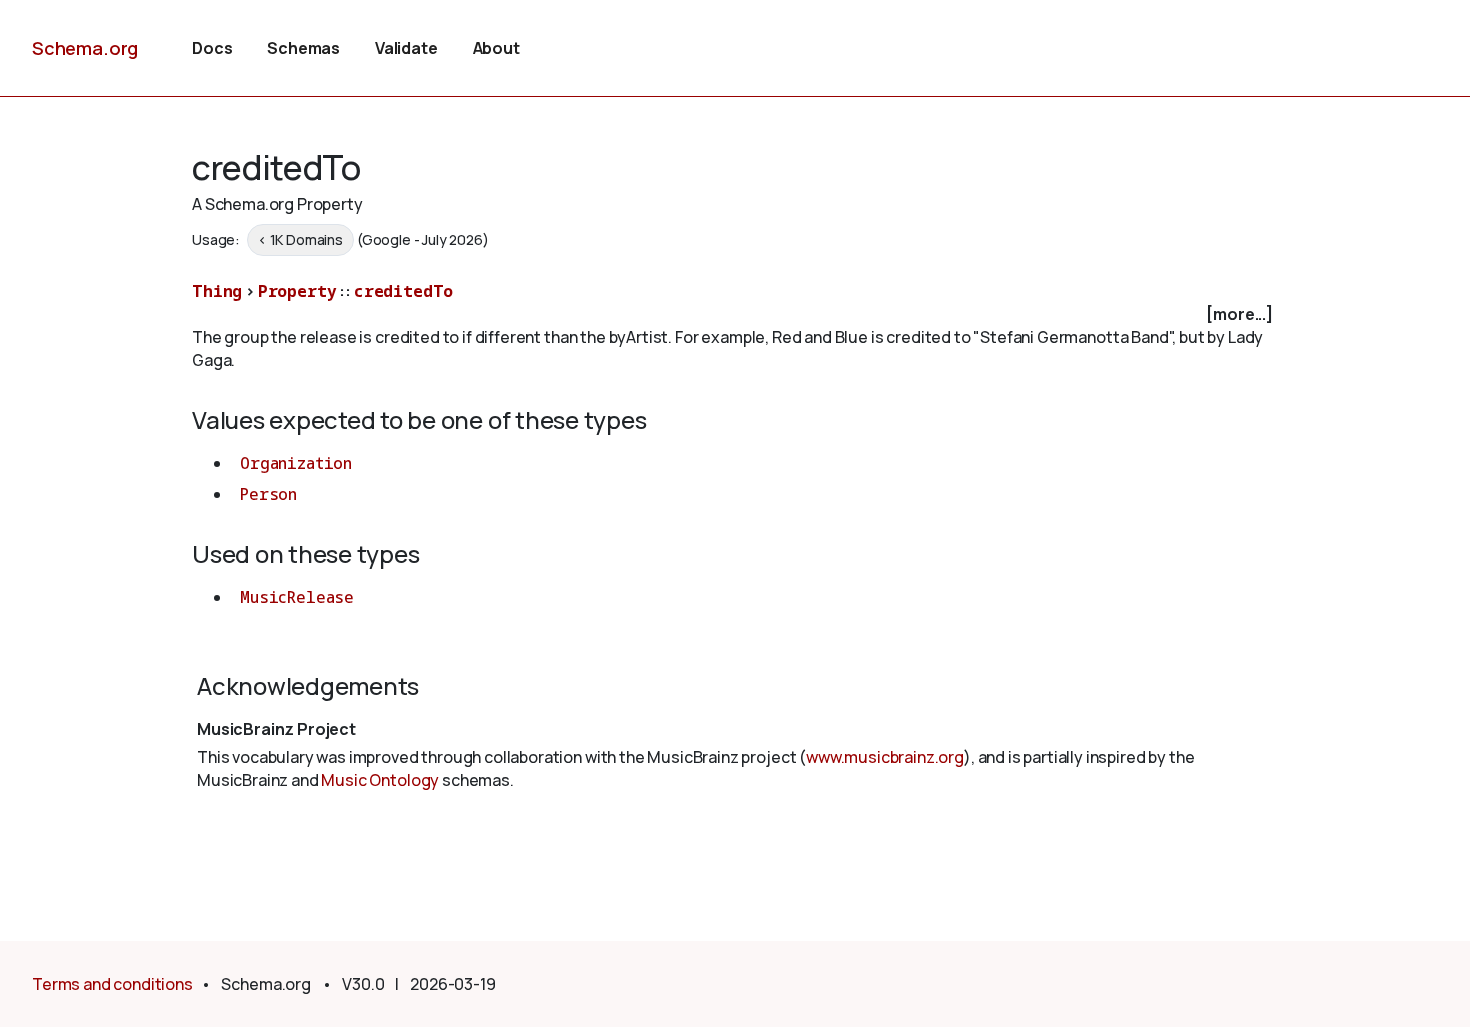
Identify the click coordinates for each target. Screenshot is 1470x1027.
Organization (296, 463)
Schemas (303, 48)
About (496, 48)
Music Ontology (380, 780)
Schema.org (85, 48)
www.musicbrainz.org (885, 757)
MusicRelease (297, 597)
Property (297, 291)
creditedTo (403, 291)
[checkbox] (735, 314)
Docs (212, 48)
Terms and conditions (112, 984)
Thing (217, 291)
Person (268, 494)
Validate (406, 48)
